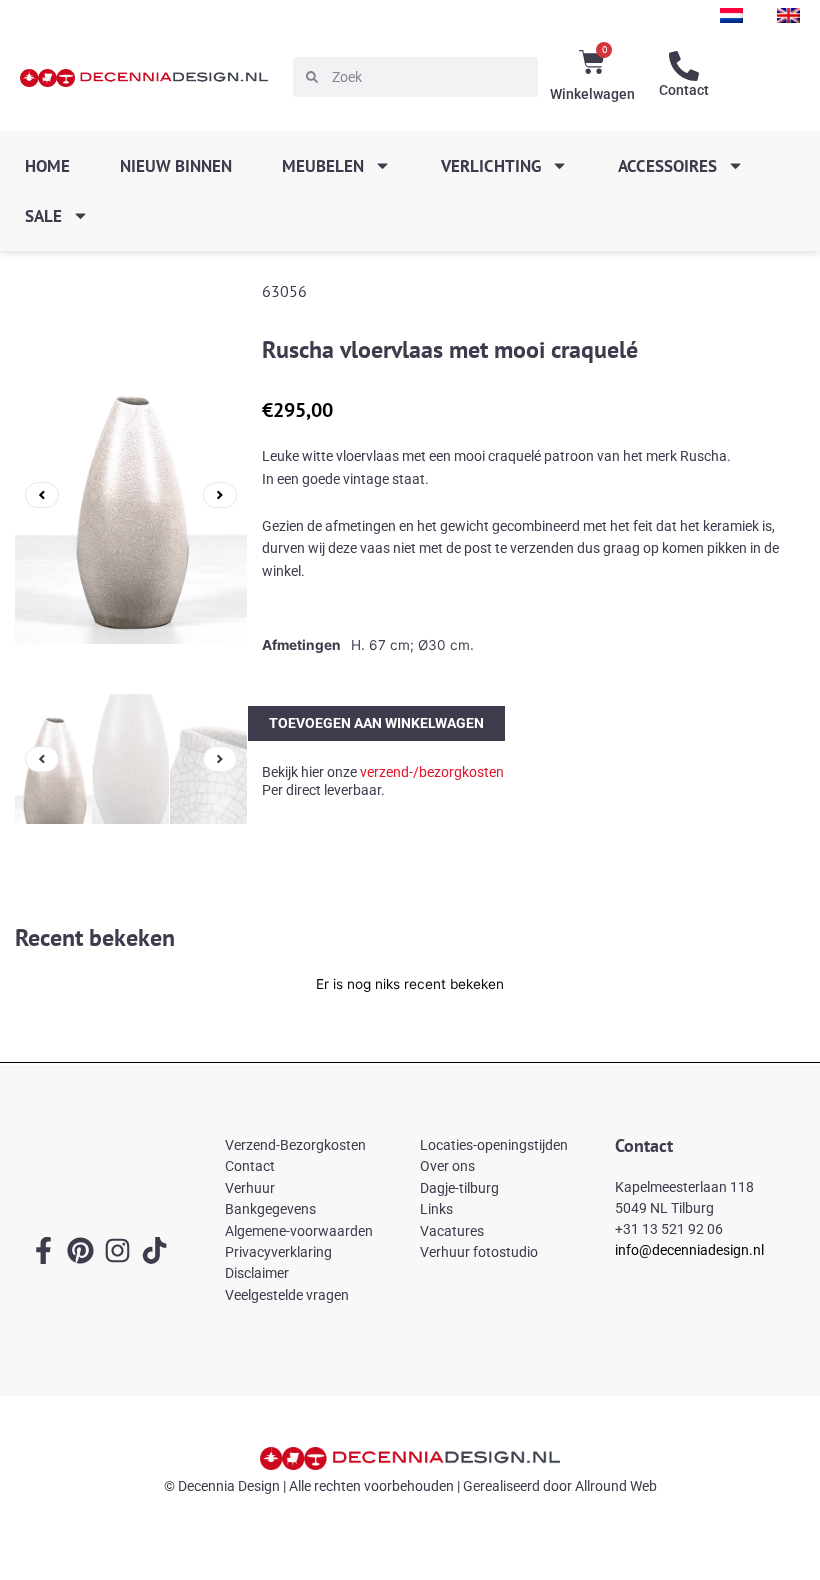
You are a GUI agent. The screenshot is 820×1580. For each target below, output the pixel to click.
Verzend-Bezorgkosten (295, 1145)
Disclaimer (257, 1273)
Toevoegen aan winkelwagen (376, 722)
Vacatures (452, 1231)
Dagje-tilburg (459, 1188)
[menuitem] (731, 15)
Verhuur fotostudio (479, 1252)
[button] (42, 495)
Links (436, 1209)
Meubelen (323, 166)
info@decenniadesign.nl (689, 1250)
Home (47, 166)
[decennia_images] (131, 495)
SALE (43, 216)
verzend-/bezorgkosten (432, 772)
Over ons (447, 1166)
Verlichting (491, 166)
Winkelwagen (592, 94)
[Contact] (684, 66)
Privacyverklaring (278, 1252)
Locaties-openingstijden (494, 1145)
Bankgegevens (270, 1209)
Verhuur (250, 1188)
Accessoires (667, 166)
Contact (684, 90)
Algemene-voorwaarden (299, 1231)
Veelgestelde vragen (287, 1295)
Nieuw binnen (176, 166)
